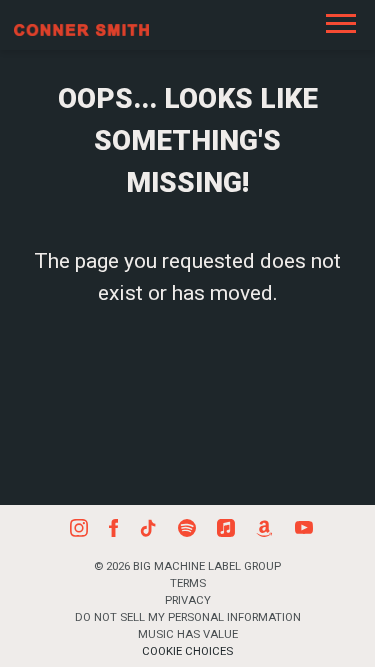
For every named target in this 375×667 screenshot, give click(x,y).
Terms (188, 583)
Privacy (188, 600)
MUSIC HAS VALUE (188, 634)
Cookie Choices (187, 651)
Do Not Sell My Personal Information (188, 617)
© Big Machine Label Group (187, 566)
